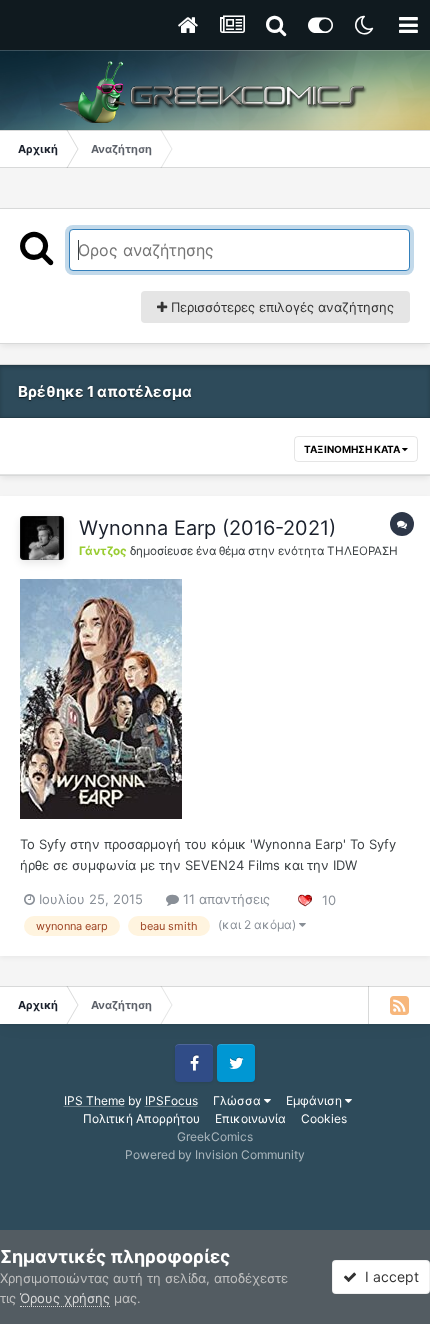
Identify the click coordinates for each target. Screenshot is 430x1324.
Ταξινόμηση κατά (353, 449)
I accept (388, 1276)
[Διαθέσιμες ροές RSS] (399, 1005)
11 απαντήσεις (224, 899)
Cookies (324, 1118)
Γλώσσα (238, 1100)
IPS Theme (94, 1100)
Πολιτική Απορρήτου (141, 1118)
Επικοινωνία (250, 1118)
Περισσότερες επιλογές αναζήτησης (280, 307)
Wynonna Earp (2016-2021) (207, 528)
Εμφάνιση (315, 1100)
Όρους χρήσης (65, 1298)
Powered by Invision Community (215, 1154)
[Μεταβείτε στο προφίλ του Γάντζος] (42, 538)
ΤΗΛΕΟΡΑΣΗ (362, 551)
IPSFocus (171, 1100)
